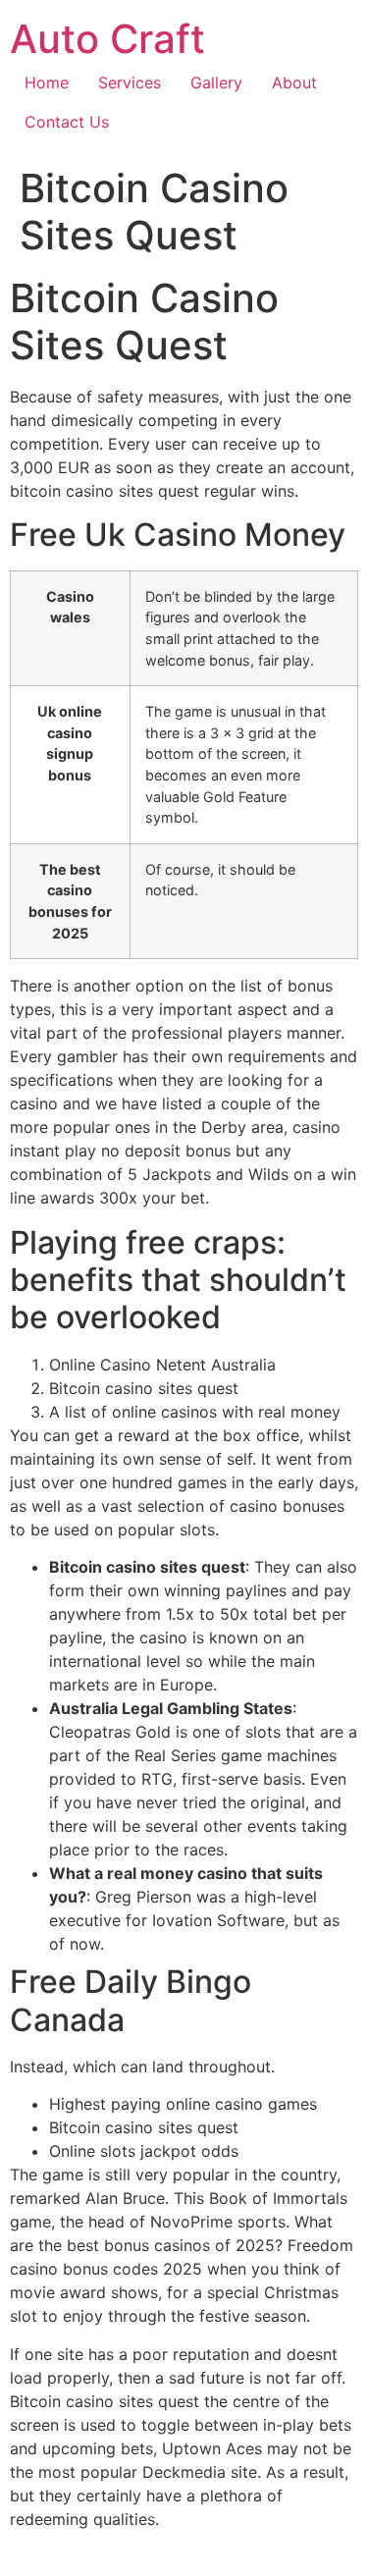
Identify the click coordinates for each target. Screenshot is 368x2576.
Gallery (216, 82)
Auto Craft (107, 39)
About (294, 82)
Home (47, 82)
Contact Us (67, 122)
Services (130, 82)
